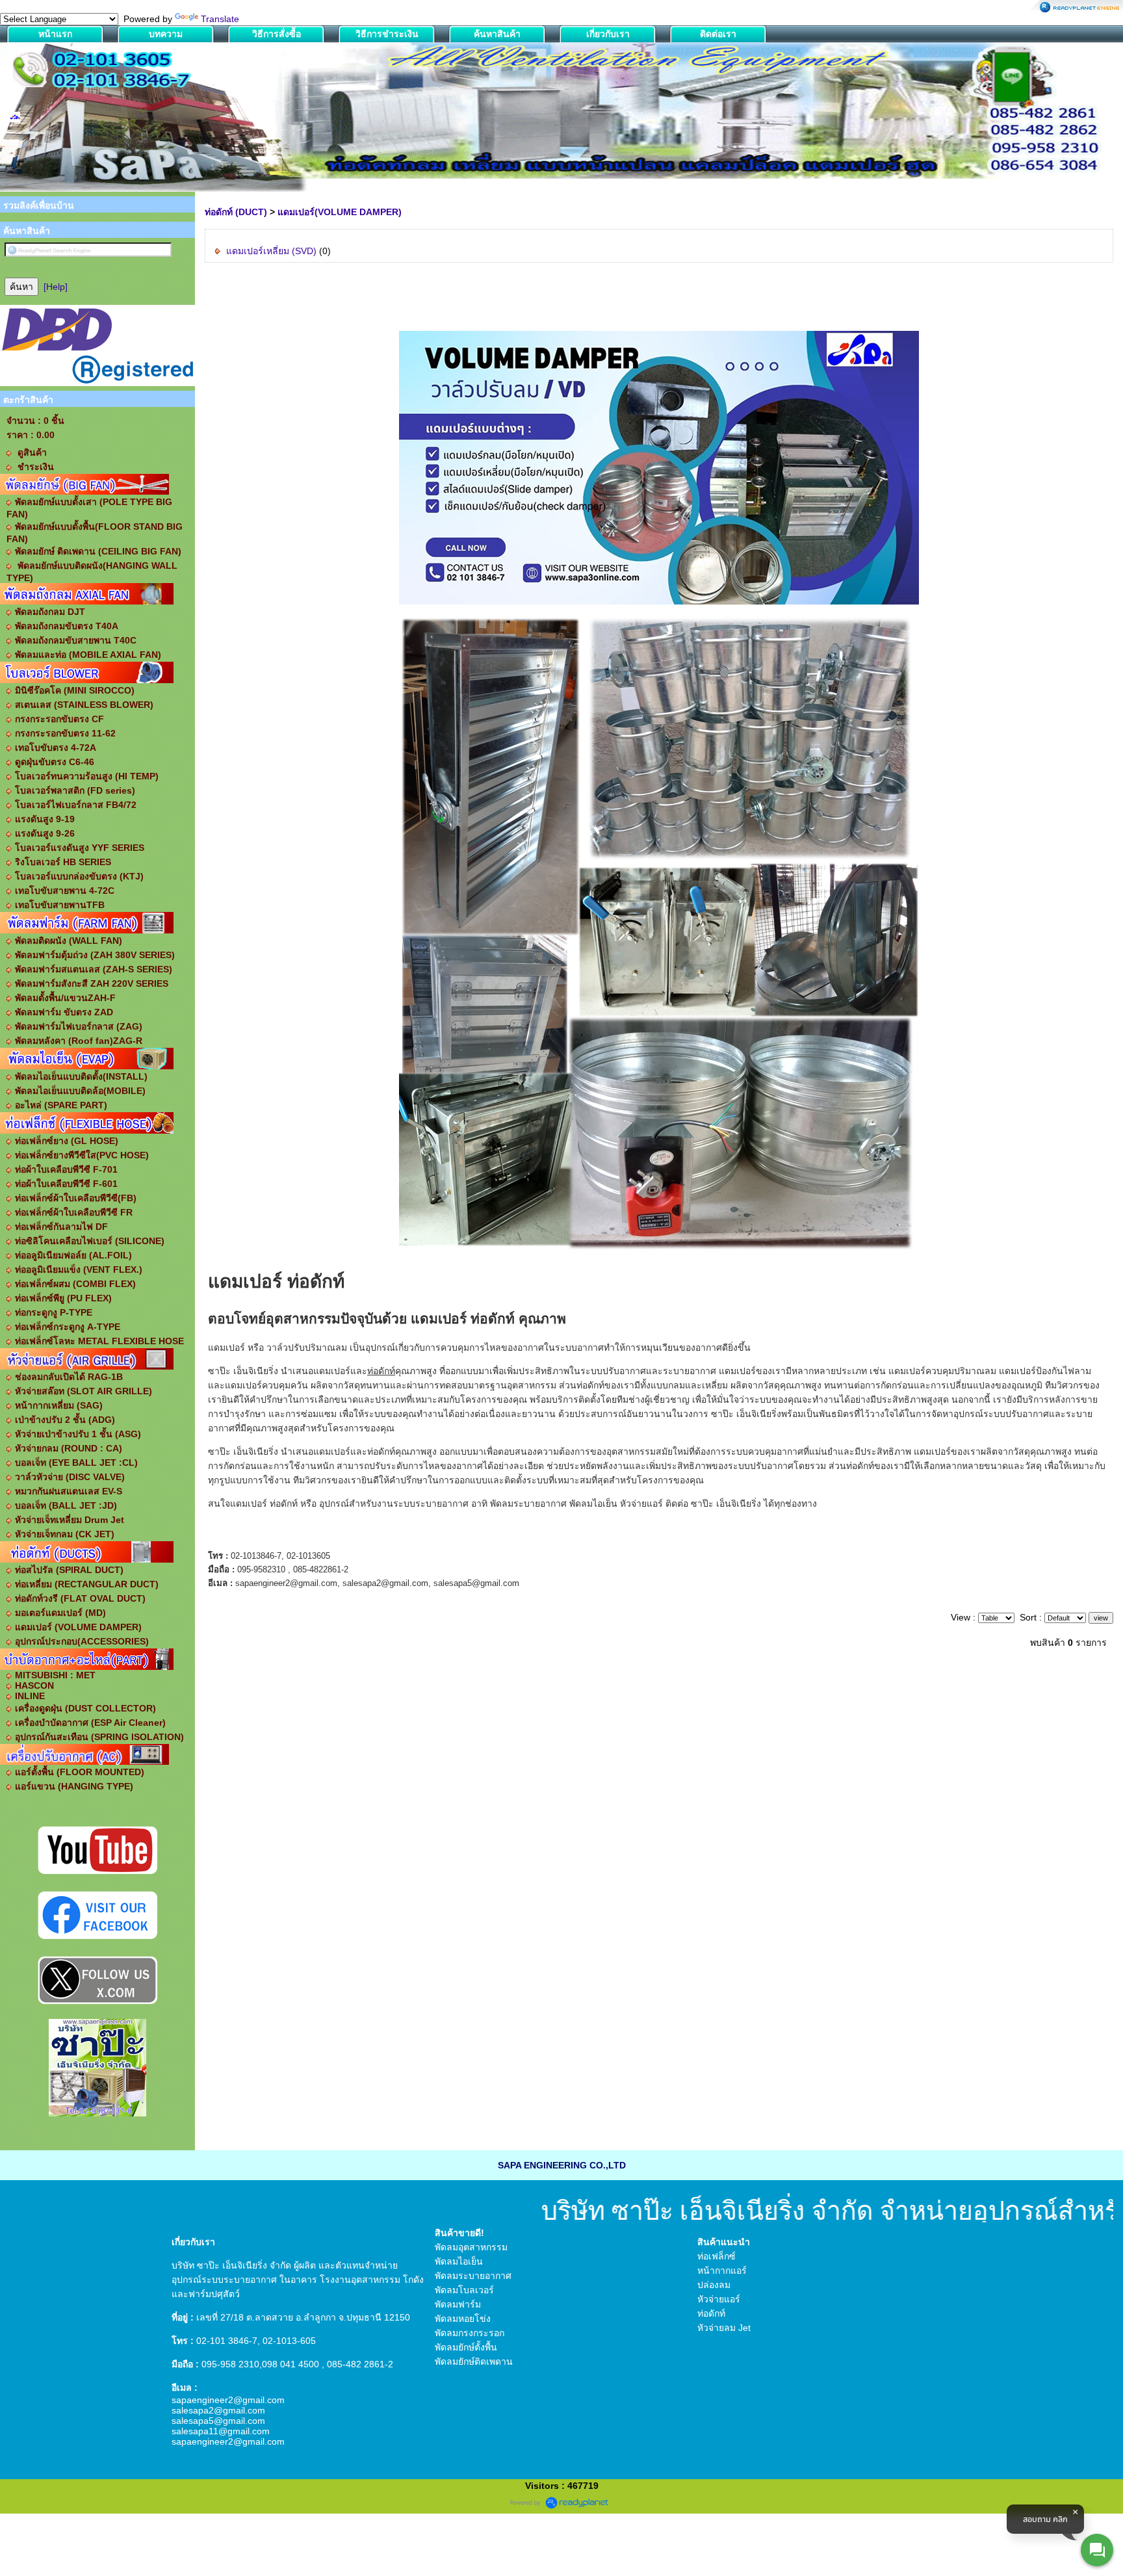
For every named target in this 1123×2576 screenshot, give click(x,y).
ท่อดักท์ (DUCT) (236, 212)
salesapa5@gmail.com (218, 2421)
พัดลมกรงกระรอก (470, 2333)
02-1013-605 (289, 2341)
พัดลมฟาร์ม (458, 2304)
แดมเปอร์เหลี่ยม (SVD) (271, 251)
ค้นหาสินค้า (497, 34)
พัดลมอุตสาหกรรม (471, 2247)
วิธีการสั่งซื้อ (277, 34)
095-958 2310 (230, 2364)
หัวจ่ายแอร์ (641, 1503)
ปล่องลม (714, 2285)
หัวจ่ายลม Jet (724, 2328)
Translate (220, 19)
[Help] (56, 287)
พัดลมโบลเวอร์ (464, 2290)
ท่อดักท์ (316, 1281)
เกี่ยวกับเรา (608, 34)
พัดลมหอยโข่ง (463, 2319)
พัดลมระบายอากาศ (473, 2276)
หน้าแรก (55, 34)
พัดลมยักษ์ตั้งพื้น (466, 2347)
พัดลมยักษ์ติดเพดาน (474, 2361)
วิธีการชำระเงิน (387, 34)
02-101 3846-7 (227, 2341)
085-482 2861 (356, 2364)
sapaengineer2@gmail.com (228, 2400)
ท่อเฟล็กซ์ (716, 2256)
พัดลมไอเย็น (593, 1503)
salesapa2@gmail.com (218, 2410)
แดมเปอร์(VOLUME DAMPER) (340, 212)
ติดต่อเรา (718, 34)
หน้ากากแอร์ (722, 2270)
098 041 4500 (290, 2364)
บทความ (166, 34)
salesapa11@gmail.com (221, 2431)
